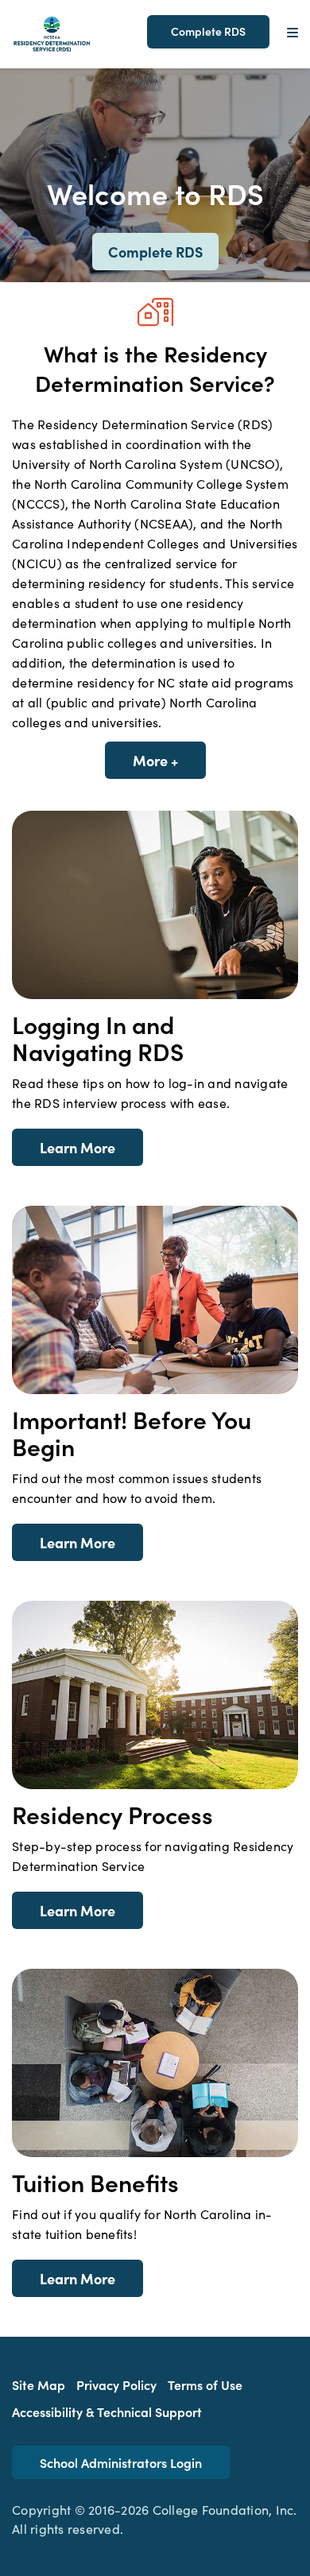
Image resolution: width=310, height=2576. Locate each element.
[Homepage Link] (52, 32)
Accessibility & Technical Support (107, 2411)
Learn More (77, 1147)
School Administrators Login (121, 2462)
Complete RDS (208, 31)
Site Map (39, 2384)
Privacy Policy (116, 2384)
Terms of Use (205, 2384)
